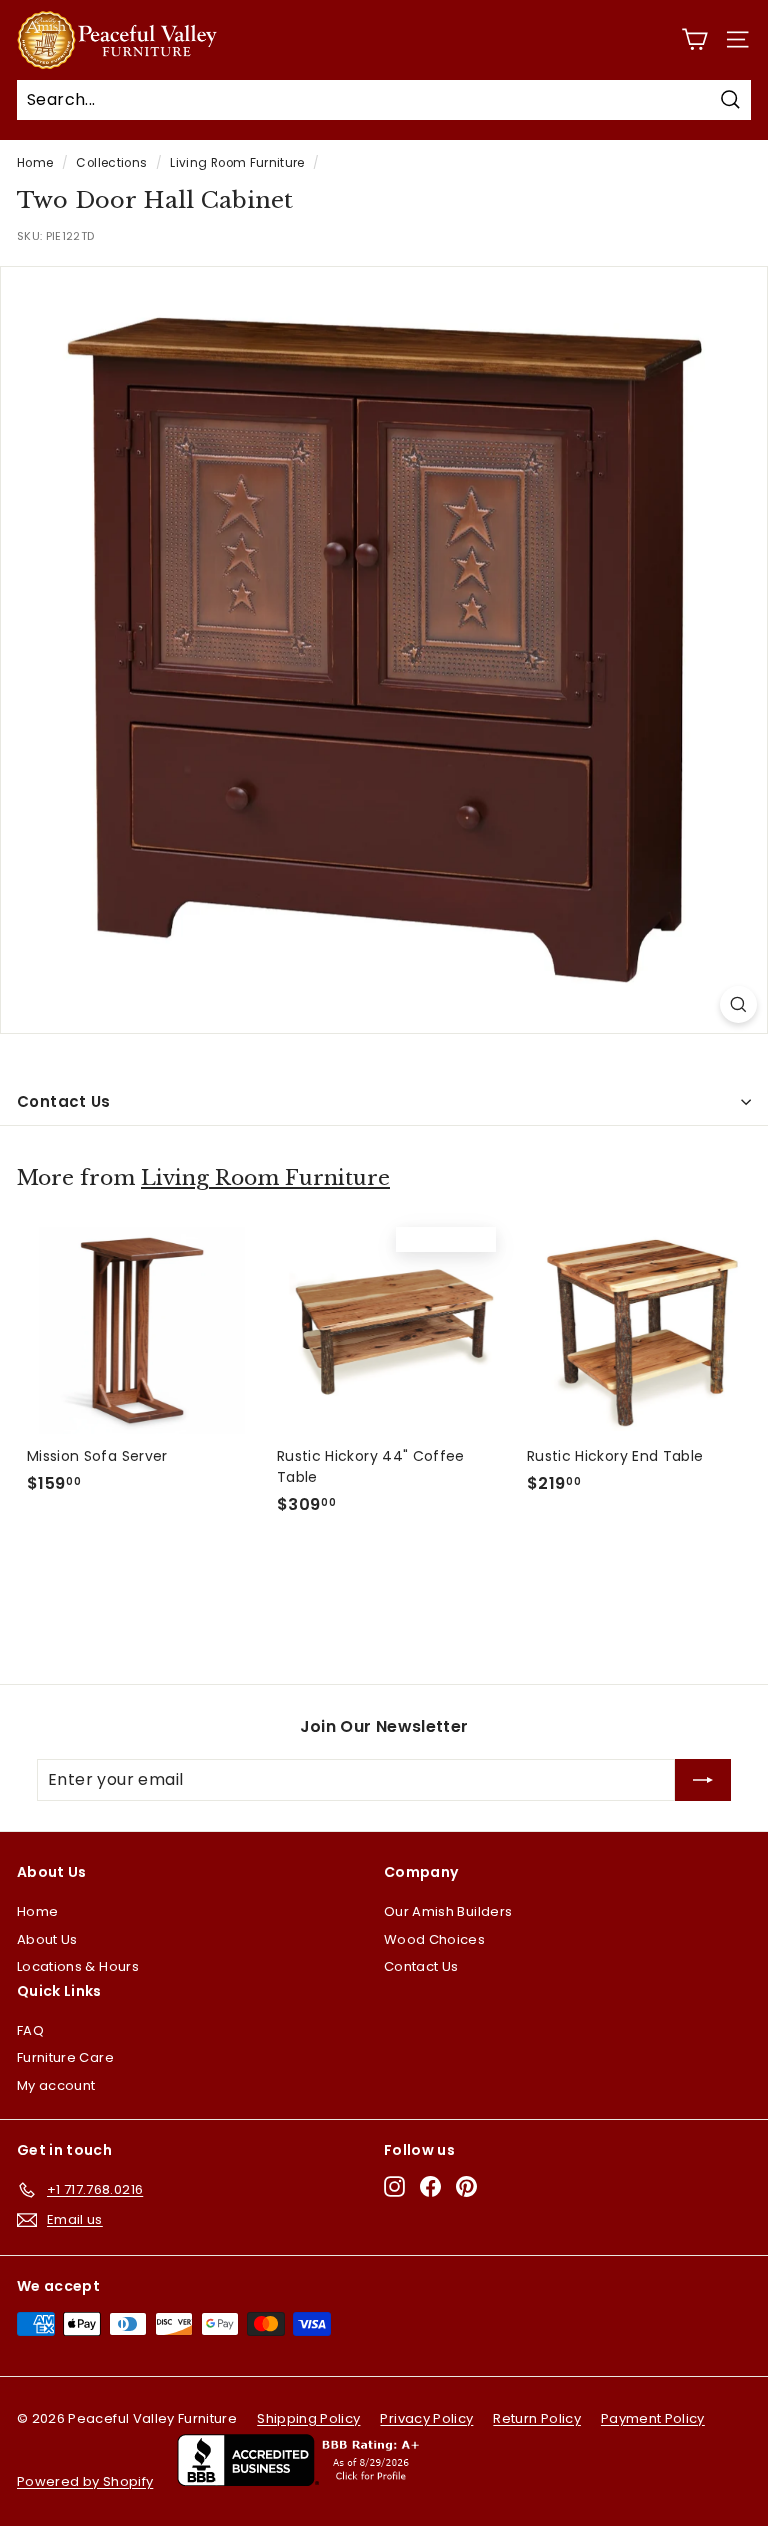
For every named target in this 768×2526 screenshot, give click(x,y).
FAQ (30, 2030)
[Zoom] (738, 1004)
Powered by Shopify (85, 2481)
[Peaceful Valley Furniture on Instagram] (394, 2186)
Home (35, 163)
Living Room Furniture (237, 163)
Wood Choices (434, 1939)
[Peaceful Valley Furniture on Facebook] (430, 2186)
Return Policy (537, 2418)
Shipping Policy (308, 2418)
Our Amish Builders (448, 1911)
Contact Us (64, 1101)
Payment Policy (653, 2418)
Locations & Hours (78, 1966)
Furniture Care (65, 2057)
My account (56, 2085)
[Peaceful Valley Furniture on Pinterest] (466, 2186)
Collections (111, 163)
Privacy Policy (426, 2418)
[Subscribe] (703, 1780)
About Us (47, 1939)
